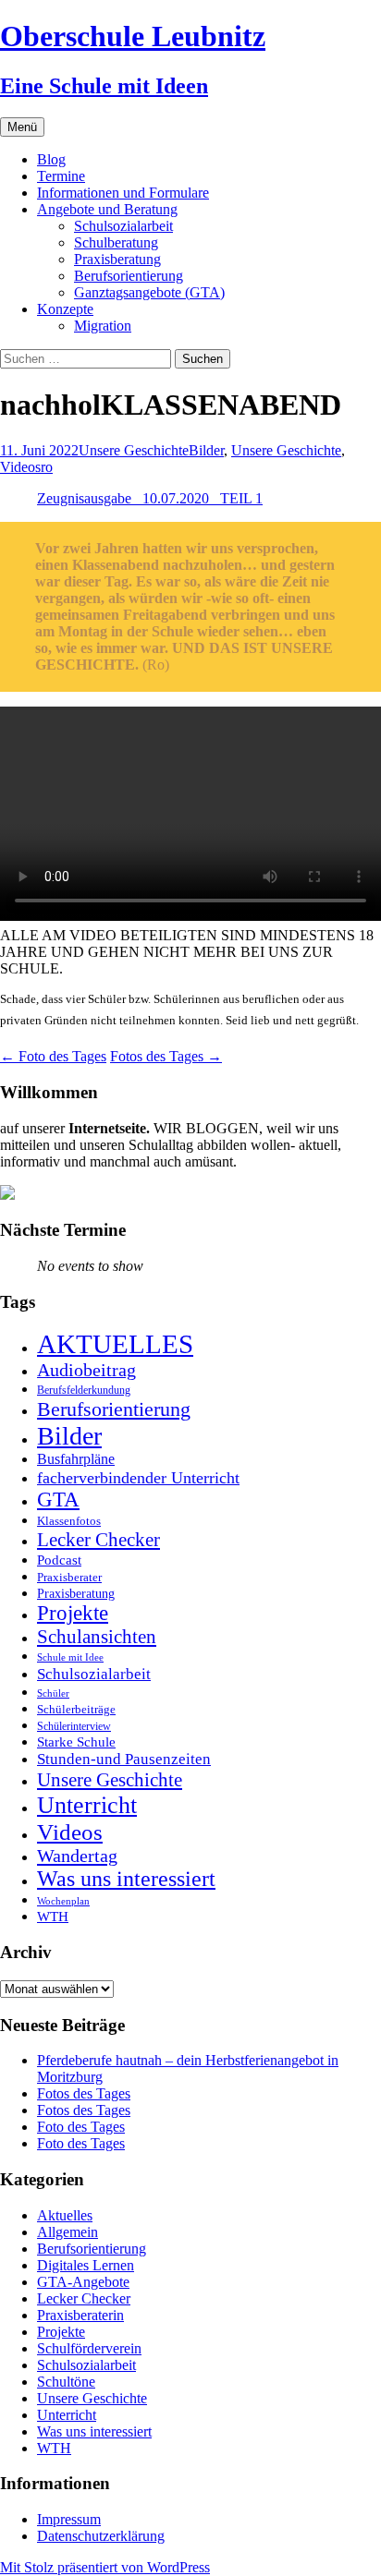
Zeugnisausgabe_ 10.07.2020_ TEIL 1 (150, 498)
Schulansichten (97, 1636)
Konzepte (65, 309)
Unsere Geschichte (134, 450)
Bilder (206, 450)
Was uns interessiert (126, 1879)
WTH (53, 1916)
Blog (51, 159)
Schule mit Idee (70, 1657)
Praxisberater (69, 1577)
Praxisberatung (117, 259)
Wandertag (77, 1856)
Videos (20, 467)
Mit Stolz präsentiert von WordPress (105, 2567)
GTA (58, 1500)
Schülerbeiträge (76, 1709)
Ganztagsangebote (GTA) (149, 292)
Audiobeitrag (86, 1370)
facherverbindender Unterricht (138, 1478)
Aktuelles (65, 2215)
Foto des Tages (53, 1056)
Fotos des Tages (166, 1056)
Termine (61, 176)
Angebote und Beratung (107, 209)
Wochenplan (63, 1901)
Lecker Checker (98, 1540)
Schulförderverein (89, 2348)
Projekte (73, 1613)
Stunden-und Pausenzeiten (124, 1759)
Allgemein (68, 2232)
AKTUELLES (115, 1344)
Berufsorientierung (129, 276)
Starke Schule (76, 1742)
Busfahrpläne (76, 1459)
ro (47, 467)
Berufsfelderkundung (84, 1390)
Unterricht (87, 1805)
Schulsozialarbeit (123, 226)
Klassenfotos (69, 1521)
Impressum (69, 2519)
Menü (22, 127)
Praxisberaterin (80, 2315)
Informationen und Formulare (123, 193)
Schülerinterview (74, 1727)
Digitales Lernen (86, 2265)
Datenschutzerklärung (101, 2536)
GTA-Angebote (83, 2282)
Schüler (53, 1693)
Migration (103, 326)
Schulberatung (116, 242)
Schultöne (66, 2382)
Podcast (59, 1560)
